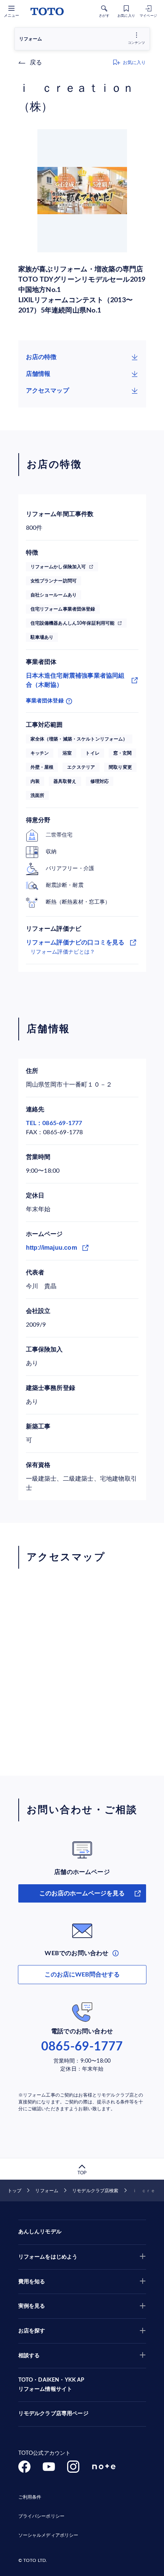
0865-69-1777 (82, 2047)
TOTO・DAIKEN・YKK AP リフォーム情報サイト (51, 2385)
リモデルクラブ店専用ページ (53, 2414)
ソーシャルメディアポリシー (48, 2535)
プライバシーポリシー (41, 2516)
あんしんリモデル (40, 2232)
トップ (14, 2191)
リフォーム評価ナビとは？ (63, 952)
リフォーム (47, 2191)
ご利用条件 (30, 2497)
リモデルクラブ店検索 (95, 2191)
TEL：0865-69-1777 (54, 1123)
